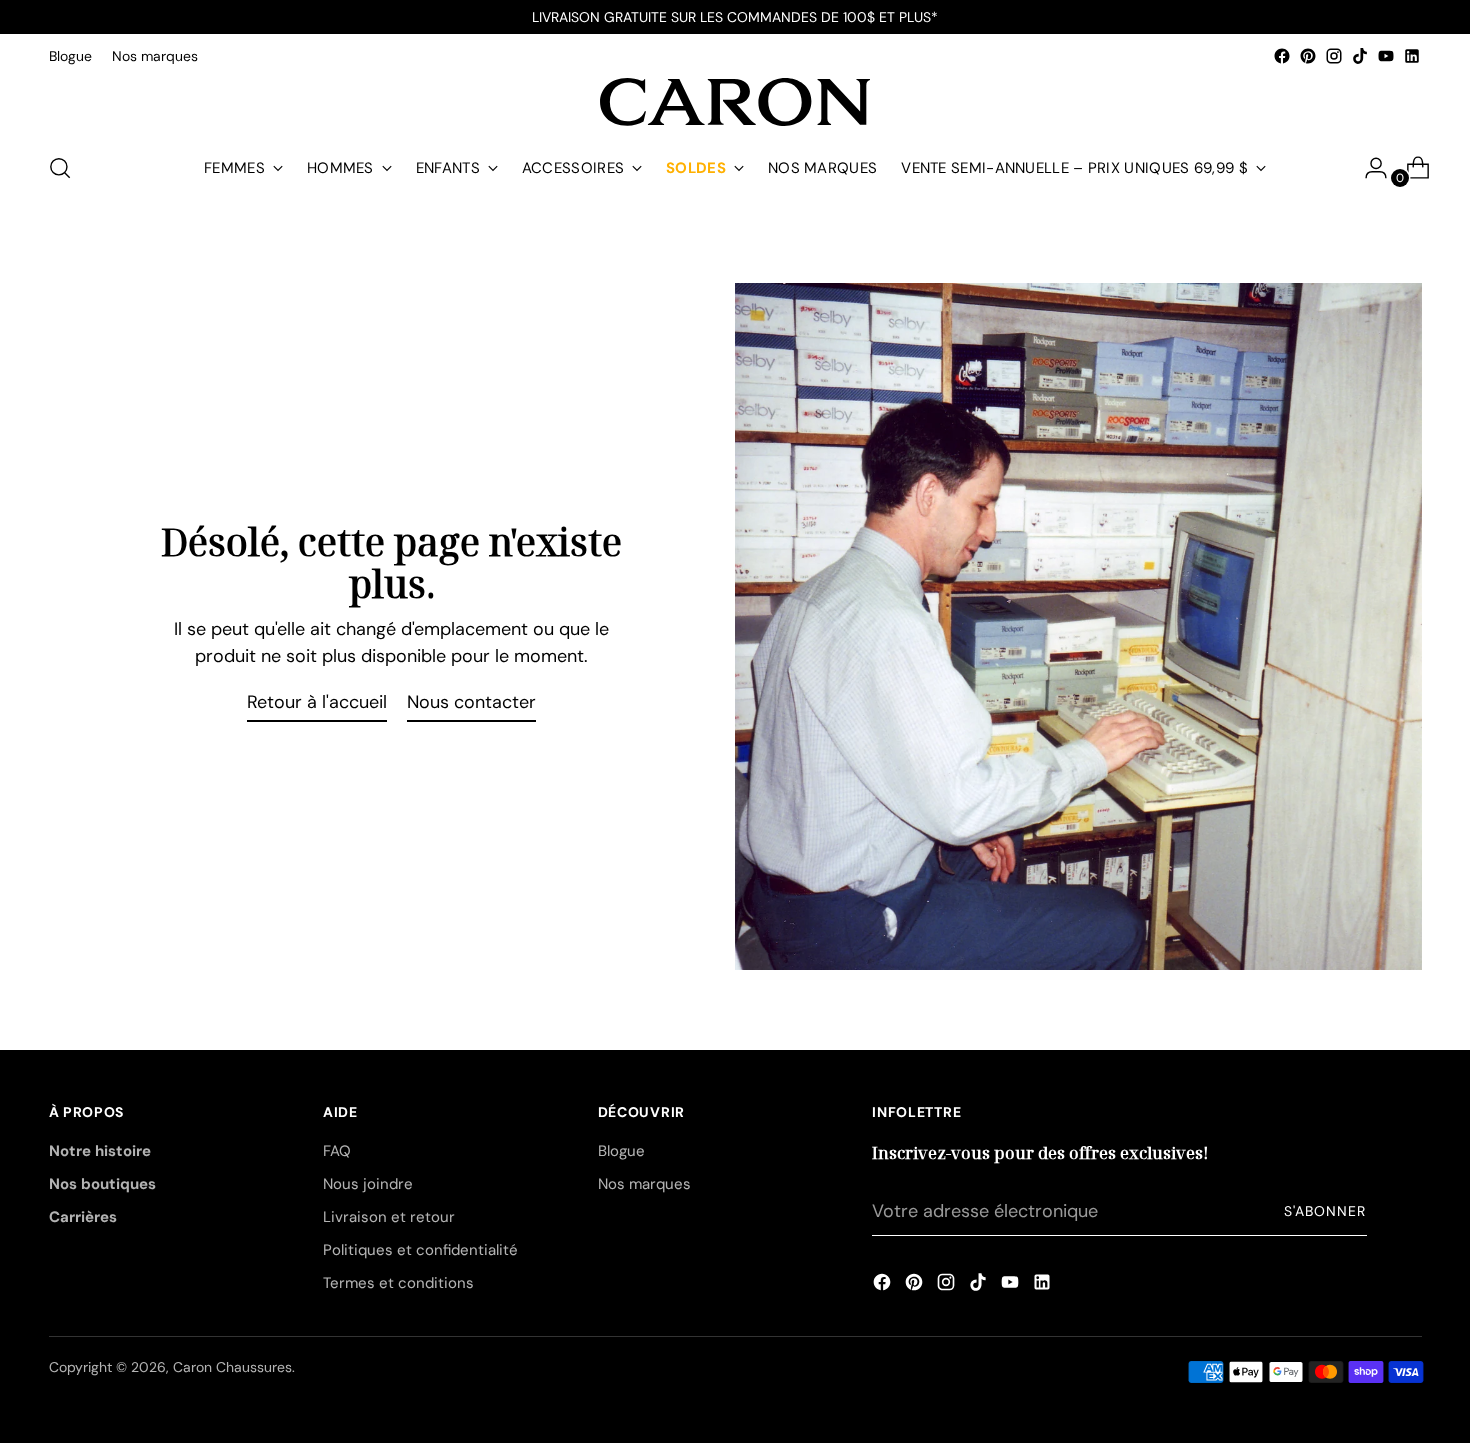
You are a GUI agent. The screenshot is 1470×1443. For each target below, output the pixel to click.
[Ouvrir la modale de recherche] (60, 168)
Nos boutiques (102, 1184)
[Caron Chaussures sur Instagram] (1334, 56)
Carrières (83, 1217)
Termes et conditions (398, 1283)
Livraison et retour (389, 1217)
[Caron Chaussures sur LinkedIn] (1412, 56)
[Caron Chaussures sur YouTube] (1386, 56)
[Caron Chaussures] (735, 102)
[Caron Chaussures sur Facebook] (1282, 56)
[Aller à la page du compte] (1368, 168)
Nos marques (644, 1184)
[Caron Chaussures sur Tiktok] (1360, 56)
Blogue (621, 1151)
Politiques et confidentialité (420, 1250)
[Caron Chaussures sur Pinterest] (1308, 56)
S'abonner (1325, 1211)
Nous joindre (368, 1184)
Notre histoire (100, 1151)
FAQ (337, 1151)
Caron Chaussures (232, 1367)
